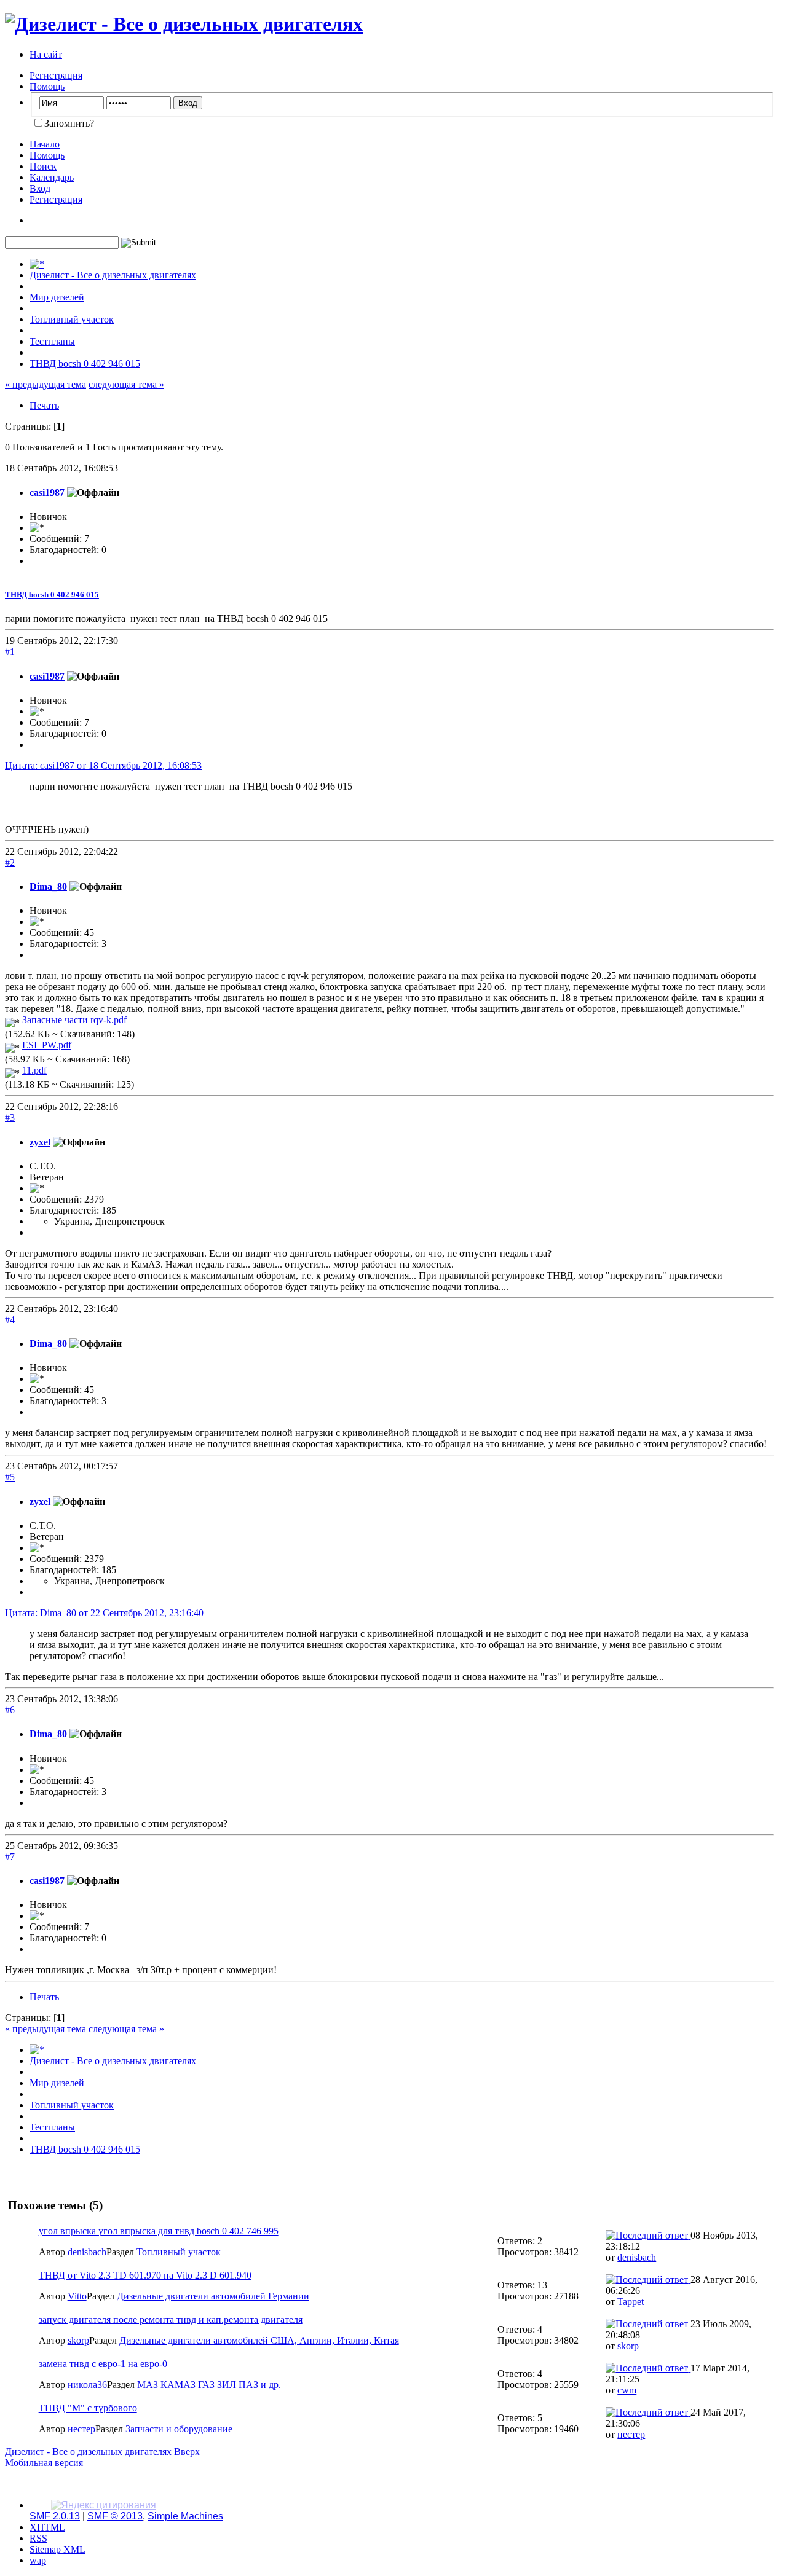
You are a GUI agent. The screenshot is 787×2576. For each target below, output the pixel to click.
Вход (40, 188)
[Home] (37, 264)
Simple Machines (185, 2516)
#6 (10, 1710)
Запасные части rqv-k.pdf (74, 1020)
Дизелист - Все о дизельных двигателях (88, 2452)
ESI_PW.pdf (47, 1045)
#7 (10, 1857)
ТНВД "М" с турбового (88, 2408)
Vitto (77, 2296)
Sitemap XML (57, 2549)
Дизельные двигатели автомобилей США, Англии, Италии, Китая (259, 2340)
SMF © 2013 (115, 2516)
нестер (81, 2429)
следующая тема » (126, 384)
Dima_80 (48, 886)
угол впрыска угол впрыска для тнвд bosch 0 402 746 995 (159, 2231)
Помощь (47, 86)
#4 (10, 1320)
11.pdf (34, 1070)
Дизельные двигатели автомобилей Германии (213, 2296)
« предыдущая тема (45, 384)
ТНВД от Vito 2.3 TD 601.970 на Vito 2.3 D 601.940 (145, 2275)
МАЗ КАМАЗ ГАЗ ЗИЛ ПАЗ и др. (209, 2385)
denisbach (87, 2252)
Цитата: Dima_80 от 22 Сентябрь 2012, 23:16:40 (104, 1613)
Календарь (52, 177)
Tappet (631, 2302)
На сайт (46, 54)
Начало (45, 144)
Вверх (187, 2452)
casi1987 (47, 493)
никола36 (87, 2385)
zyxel (40, 1142)
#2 (10, 862)
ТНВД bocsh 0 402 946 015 (52, 595)
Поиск (43, 166)
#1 (10, 652)
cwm (627, 2390)
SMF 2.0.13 (55, 2516)
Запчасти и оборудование (179, 2429)
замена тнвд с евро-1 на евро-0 (103, 2364)
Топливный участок (179, 2252)
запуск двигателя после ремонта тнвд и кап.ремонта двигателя (171, 2319)
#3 (10, 1117)
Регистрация (56, 75)
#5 (10, 1477)
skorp (78, 2340)
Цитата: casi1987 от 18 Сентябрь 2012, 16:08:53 (103, 765)
